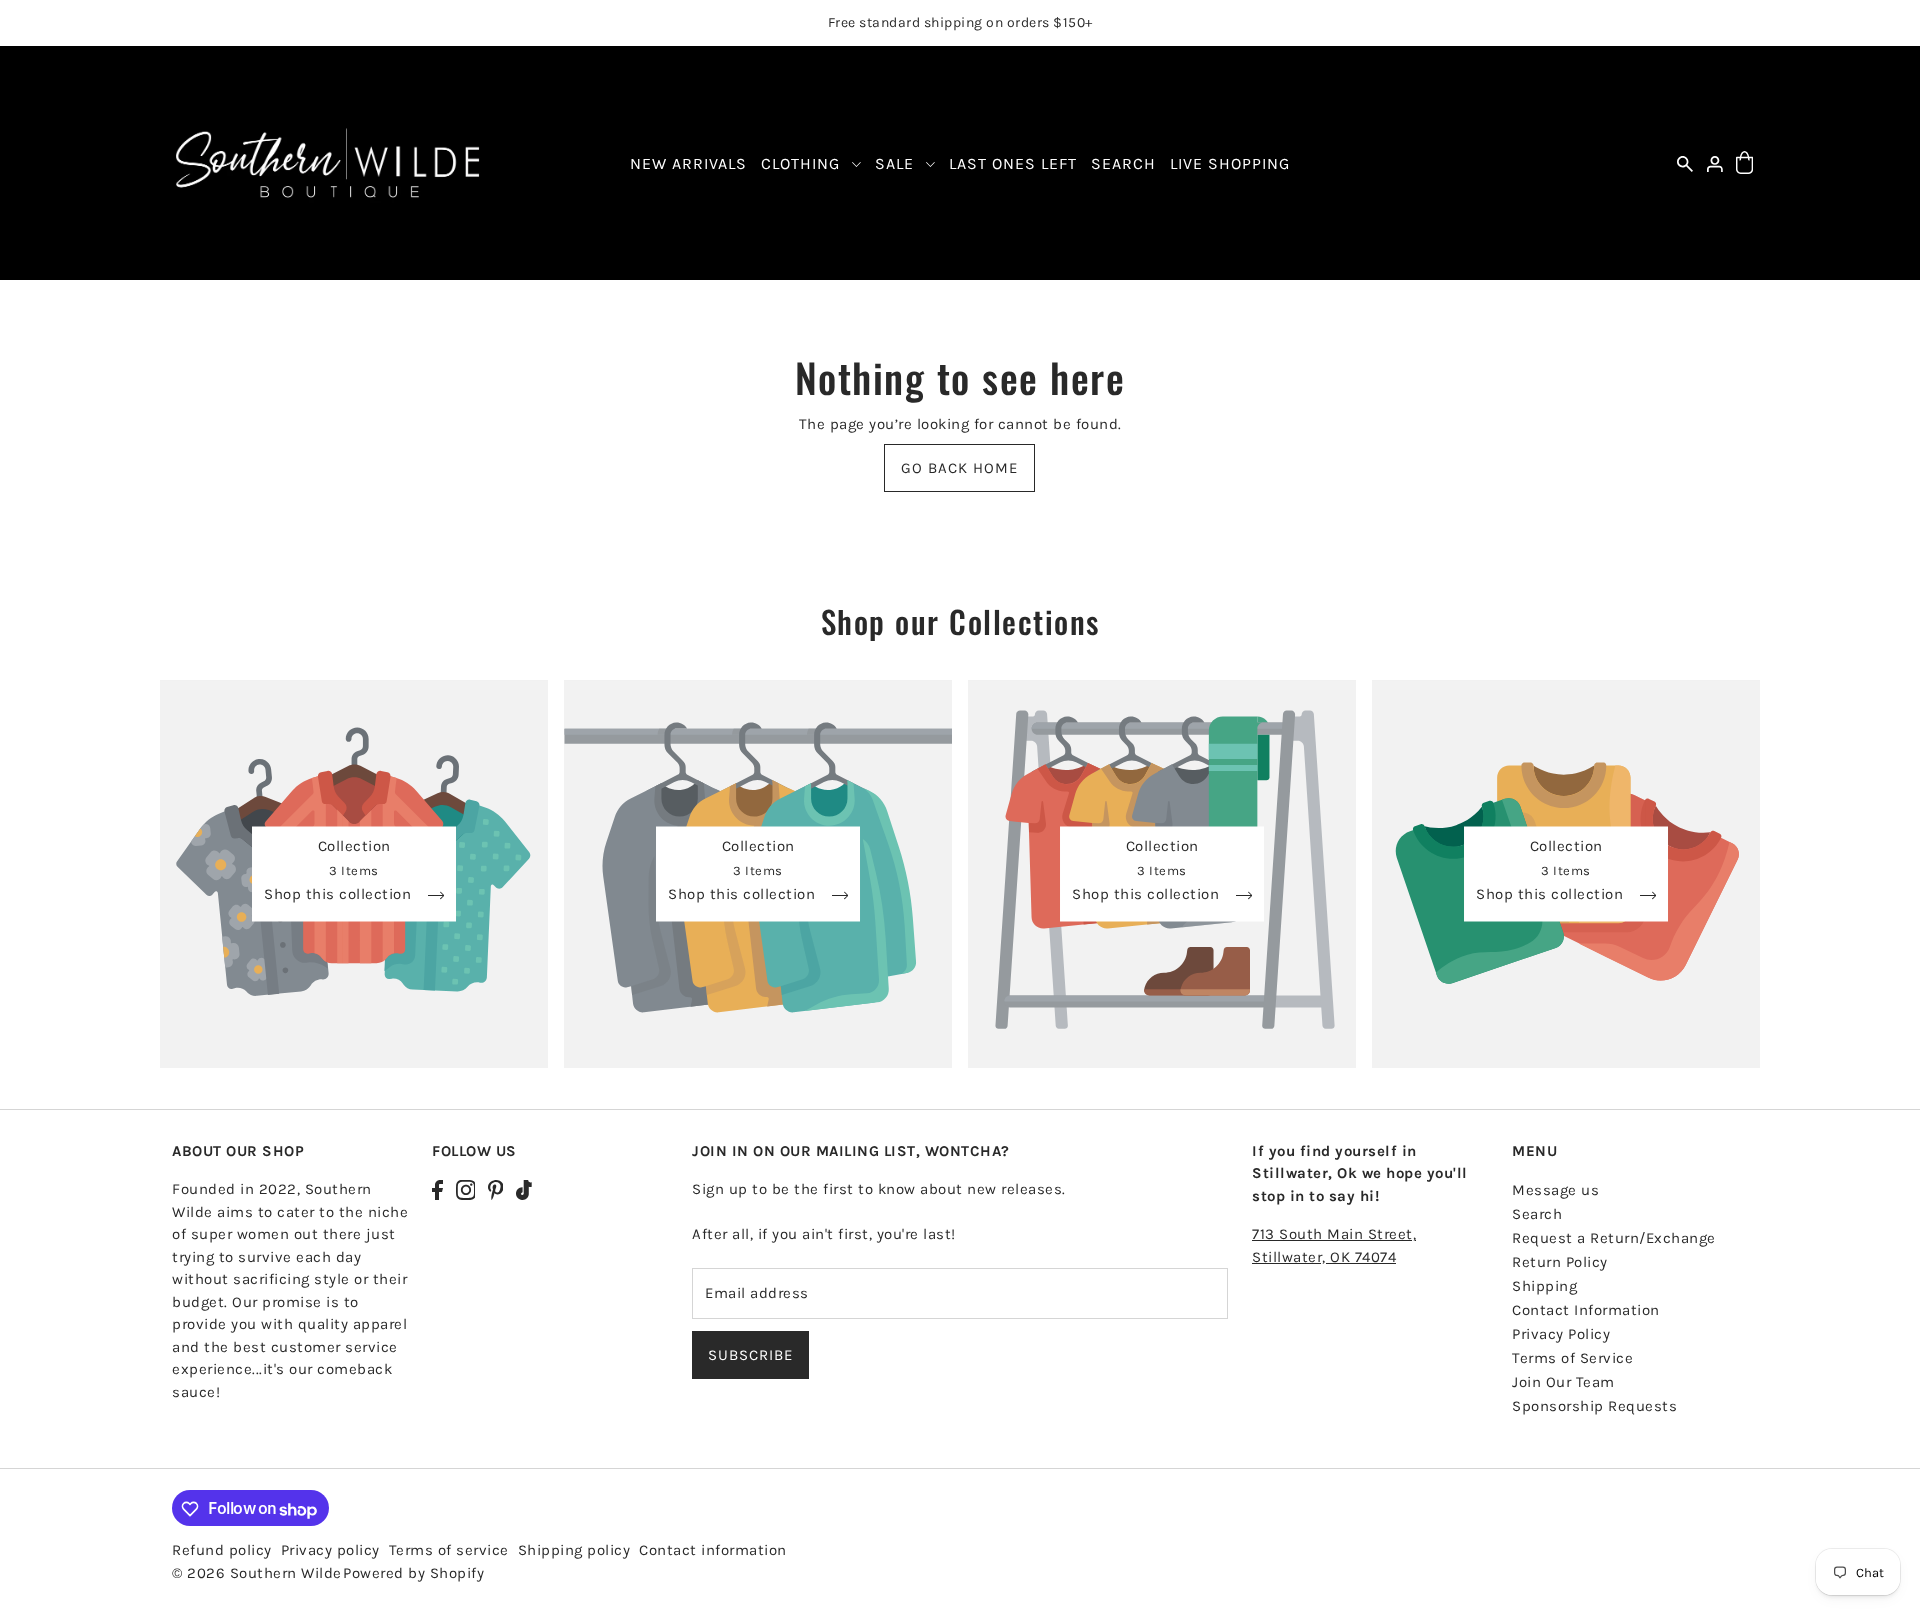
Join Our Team (1563, 1381)
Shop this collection (340, 895)
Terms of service (449, 1551)
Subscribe (750, 1354)
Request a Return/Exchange (1614, 1237)
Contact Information (1586, 1309)
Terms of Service (1572, 1357)
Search (1537, 1213)
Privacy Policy (1561, 1333)
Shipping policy (574, 1551)
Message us (1555, 1189)
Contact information (713, 1551)
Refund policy (222, 1551)
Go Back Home (959, 468)
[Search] (1685, 163)
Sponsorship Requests (1594, 1405)
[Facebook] (437, 1188)
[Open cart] (1744, 163)
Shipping (1544, 1285)
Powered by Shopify (413, 1574)
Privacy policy (330, 1551)
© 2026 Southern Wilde (257, 1574)
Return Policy (1560, 1261)
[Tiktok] (524, 1188)
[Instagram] (466, 1188)
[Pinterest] (496, 1188)
